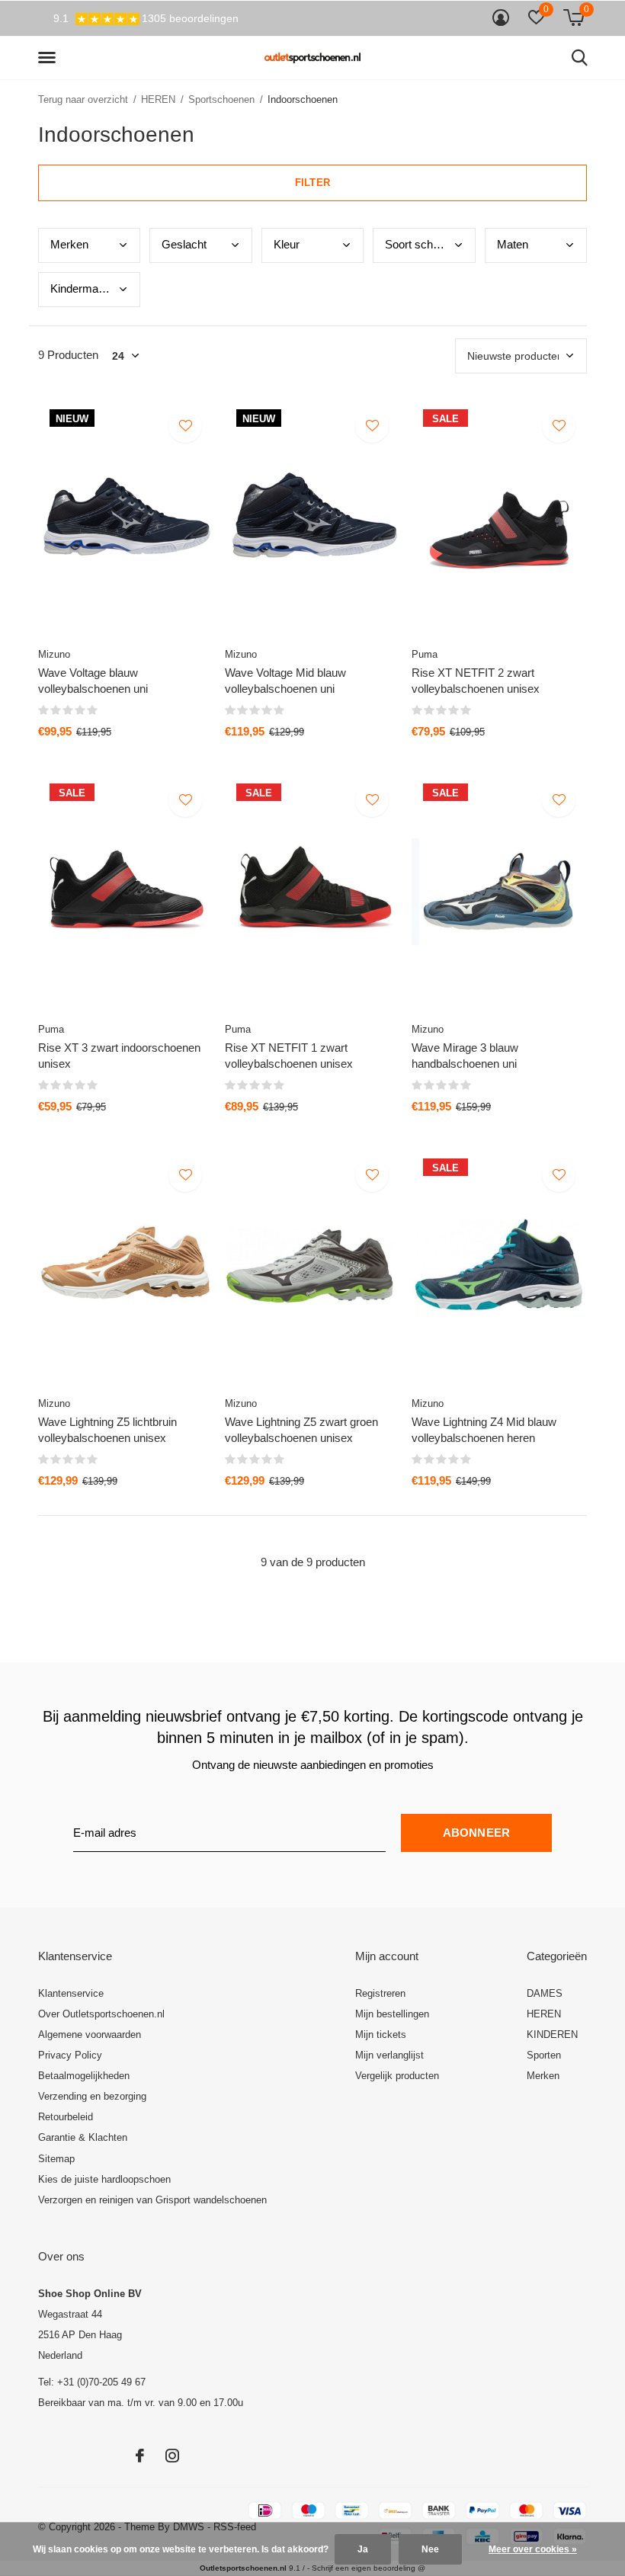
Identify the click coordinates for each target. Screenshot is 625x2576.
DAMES (545, 1993)
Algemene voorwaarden (90, 2035)
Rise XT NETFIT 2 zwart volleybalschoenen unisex (476, 681)
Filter (312, 183)
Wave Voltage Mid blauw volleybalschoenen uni (285, 681)
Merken (543, 2076)
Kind (82, 288)
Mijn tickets (381, 2035)
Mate (513, 244)
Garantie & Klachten (83, 2137)
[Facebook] (140, 2456)
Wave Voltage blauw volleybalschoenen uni (93, 681)
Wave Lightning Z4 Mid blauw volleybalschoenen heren (484, 1430)
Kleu (287, 244)
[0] (574, 18)
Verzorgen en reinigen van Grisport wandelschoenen (152, 2200)
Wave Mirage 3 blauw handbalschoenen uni (465, 1056)
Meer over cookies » (533, 2549)
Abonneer (477, 1833)
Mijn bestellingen (392, 2014)
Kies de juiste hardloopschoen (104, 2179)
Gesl (184, 244)
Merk (69, 244)
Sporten (544, 2055)
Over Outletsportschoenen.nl (101, 2014)
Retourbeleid (66, 2117)
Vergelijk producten (397, 2076)
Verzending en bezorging (92, 2096)
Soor (418, 244)
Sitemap (56, 2159)
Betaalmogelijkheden (84, 2076)
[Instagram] (172, 2456)
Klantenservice (71, 1993)
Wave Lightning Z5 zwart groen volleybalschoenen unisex (301, 1430)
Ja (363, 2549)
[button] (50, 58)
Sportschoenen (221, 99)
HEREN (158, 99)
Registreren (380, 1993)
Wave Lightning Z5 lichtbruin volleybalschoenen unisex (107, 1430)
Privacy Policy (70, 2055)
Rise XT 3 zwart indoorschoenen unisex (119, 1056)
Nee (430, 2549)
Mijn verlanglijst (389, 2055)
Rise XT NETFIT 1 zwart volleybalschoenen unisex (289, 1056)
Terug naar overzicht (83, 99)
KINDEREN (552, 2035)
